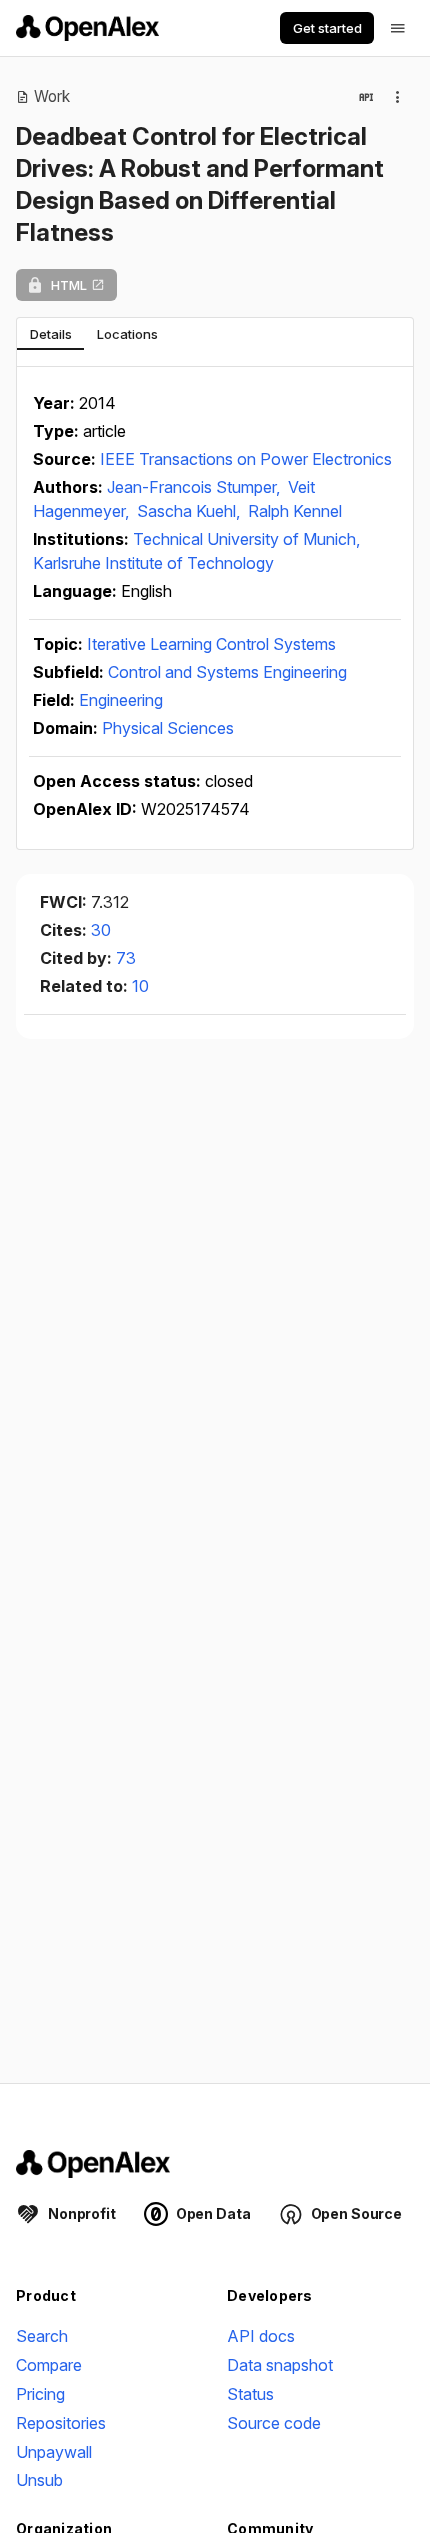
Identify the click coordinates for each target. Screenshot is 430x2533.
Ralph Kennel (295, 511)
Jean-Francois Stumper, (195, 487)
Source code (274, 2423)
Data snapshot (280, 2365)
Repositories (61, 2423)
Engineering (121, 700)
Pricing (40, 2394)
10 (140, 986)
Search (42, 2336)
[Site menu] (398, 28)
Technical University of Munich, (246, 539)
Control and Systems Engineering (227, 672)
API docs (261, 2336)
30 (101, 930)
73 (126, 958)
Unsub (39, 2480)
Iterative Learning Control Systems (211, 644)
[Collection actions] (398, 97)
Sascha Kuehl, (190, 511)
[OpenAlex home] (87, 28)
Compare (49, 2365)
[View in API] (366, 97)
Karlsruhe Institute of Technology (153, 563)
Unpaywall (54, 2452)
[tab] (50, 334)
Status (250, 2394)
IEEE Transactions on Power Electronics (246, 459)
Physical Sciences (168, 728)
